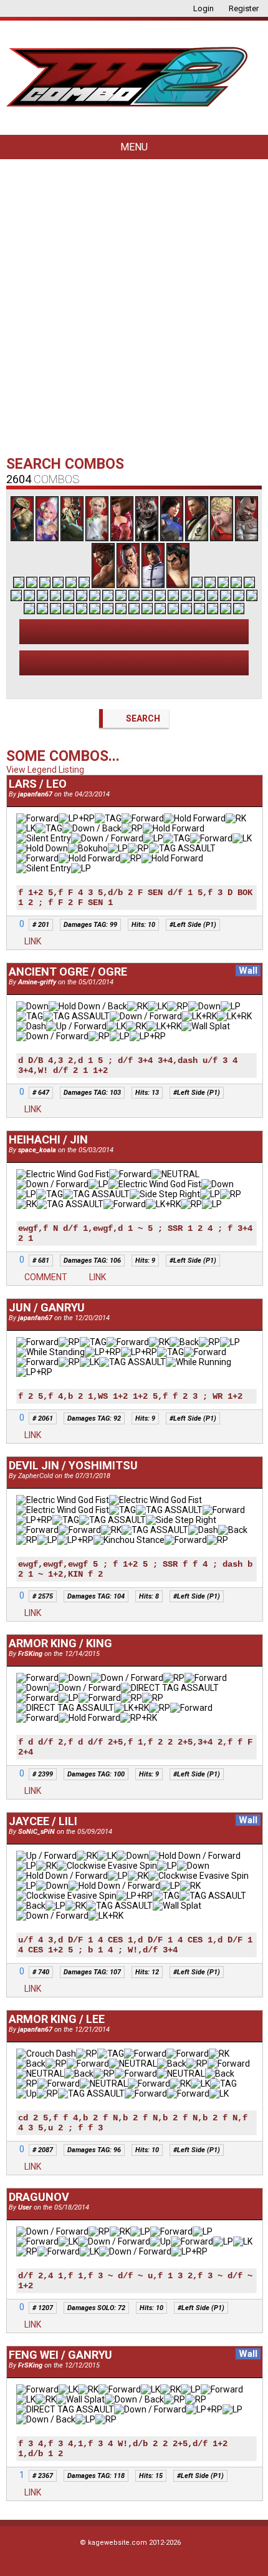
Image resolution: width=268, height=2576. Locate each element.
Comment (45, 1277)
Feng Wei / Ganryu (60, 2355)
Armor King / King (60, 1643)
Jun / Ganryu (47, 1307)
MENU (134, 147)
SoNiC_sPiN (36, 1832)
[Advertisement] (134, 310)
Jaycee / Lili (43, 1821)
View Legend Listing (45, 770)
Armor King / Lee (57, 2019)
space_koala (37, 1150)
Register (243, 8)
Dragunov (39, 2197)
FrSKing (30, 1654)
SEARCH (142, 718)
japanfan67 (35, 794)
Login (203, 8)
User (25, 2207)
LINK (32, 941)
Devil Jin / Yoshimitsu (73, 1465)
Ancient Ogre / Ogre (68, 972)
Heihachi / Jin (48, 1139)
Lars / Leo (38, 784)
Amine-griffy (38, 982)
